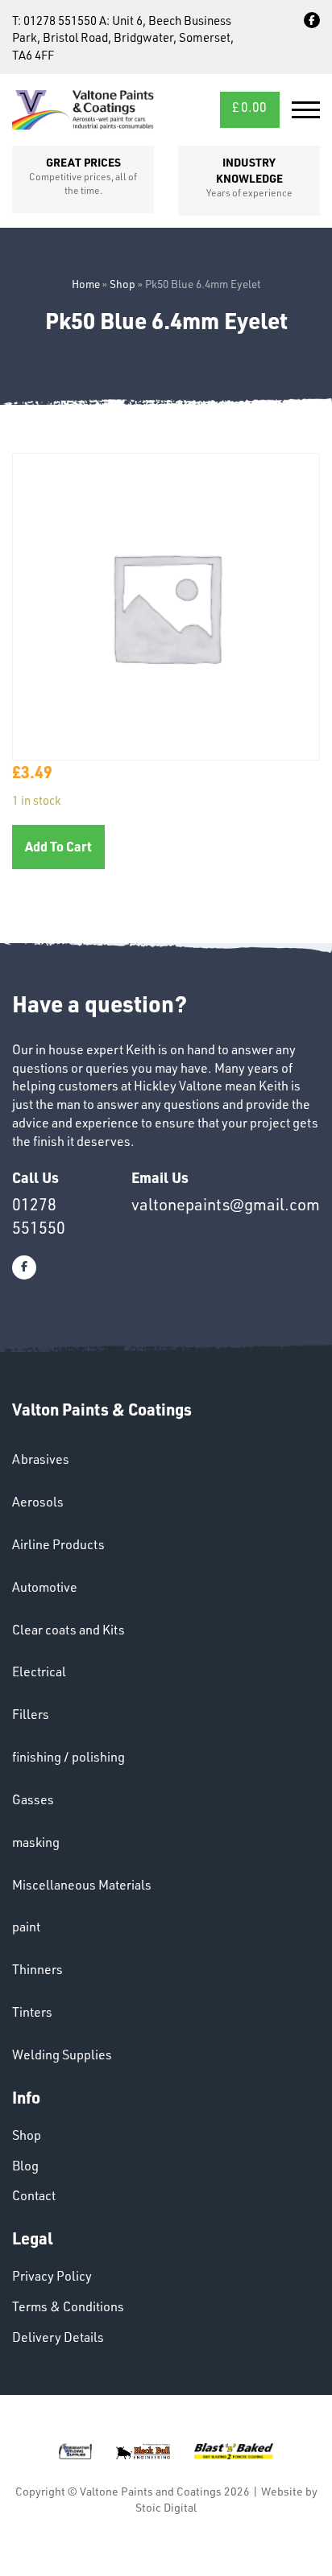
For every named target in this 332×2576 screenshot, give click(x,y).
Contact (34, 2195)
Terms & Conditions (68, 2306)
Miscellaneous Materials (82, 1885)
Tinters (32, 2012)
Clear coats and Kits (68, 1630)
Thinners (37, 1969)
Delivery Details (58, 2337)
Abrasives (41, 1459)
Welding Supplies (62, 2055)
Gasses (33, 1799)
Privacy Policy (52, 2276)
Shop (122, 284)
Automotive (45, 1587)
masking (36, 1842)
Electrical (39, 1671)
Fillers (31, 1714)
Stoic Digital (166, 2507)
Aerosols (38, 1502)
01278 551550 (60, 21)
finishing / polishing (68, 1757)
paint (26, 1927)
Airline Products (58, 1544)
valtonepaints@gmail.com (226, 1204)
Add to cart (58, 846)
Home (86, 284)
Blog (25, 2166)
